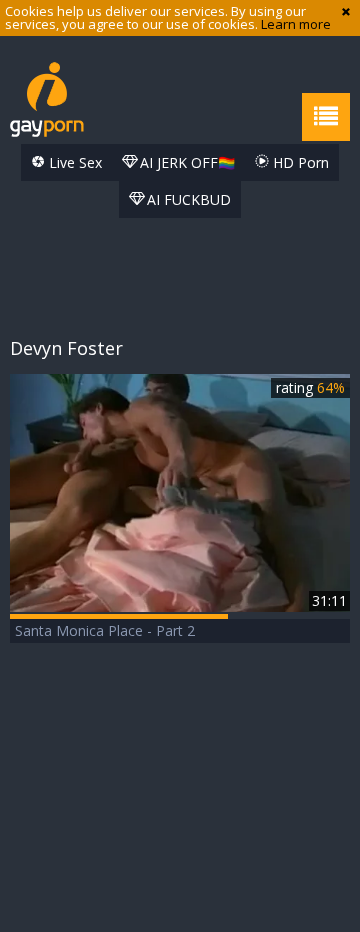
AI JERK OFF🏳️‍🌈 (185, 162)
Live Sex (73, 162)
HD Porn (299, 162)
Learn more (296, 24)
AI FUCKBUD (187, 199)
